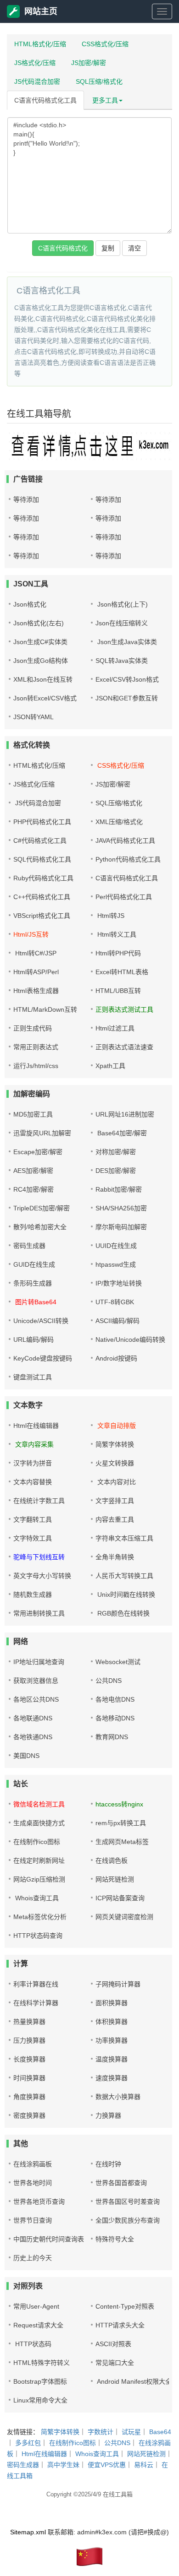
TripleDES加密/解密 (42, 1208)
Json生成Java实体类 (126, 642)
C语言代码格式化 (63, 248)
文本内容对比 (116, 1482)
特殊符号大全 (115, 2239)
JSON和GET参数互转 (127, 698)
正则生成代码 (33, 1028)
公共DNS (109, 1681)
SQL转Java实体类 (122, 661)
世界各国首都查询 (121, 2183)
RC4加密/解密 (34, 1189)
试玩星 (131, 2432)
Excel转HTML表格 (122, 972)
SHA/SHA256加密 (121, 1208)
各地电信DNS (115, 1699)
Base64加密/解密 (121, 1133)
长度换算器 (29, 2059)
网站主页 (41, 11)
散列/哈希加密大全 (40, 1227)
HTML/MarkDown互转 (45, 1009)
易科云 (144, 2465)
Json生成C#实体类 (40, 642)
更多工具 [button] (105, 100)
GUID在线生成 (34, 1264)
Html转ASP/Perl (36, 972)
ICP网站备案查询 (120, 1898)
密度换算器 (29, 2115)
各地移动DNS (115, 1718)
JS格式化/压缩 (35, 63)
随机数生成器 (33, 1594)
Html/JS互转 (31, 934)
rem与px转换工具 (121, 1823)
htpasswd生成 (116, 1264)
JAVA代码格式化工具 (125, 841)
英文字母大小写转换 (42, 1576)
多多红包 (28, 2443)
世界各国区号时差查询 (128, 2202)
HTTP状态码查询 (38, 1936)
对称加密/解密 (116, 1152)
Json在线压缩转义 (122, 623)
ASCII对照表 (113, 2344)
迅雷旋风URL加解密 (42, 1133)
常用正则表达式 (36, 1047)
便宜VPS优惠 (107, 2465)
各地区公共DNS (36, 1699)
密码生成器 (29, 1246)
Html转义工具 (116, 934)
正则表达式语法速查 (124, 1047)
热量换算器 (29, 2022)
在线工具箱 (118, 2494)
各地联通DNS (33, 1718)
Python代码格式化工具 (128, 859)
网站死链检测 (115, 1879)
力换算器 (108, 2115)
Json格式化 (30, 604)
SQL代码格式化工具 (42, 859)
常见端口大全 (115, 2363)
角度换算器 (29, 2097)
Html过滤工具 (115, 1028)
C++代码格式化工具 (42, 897)
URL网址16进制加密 (125, 1114)
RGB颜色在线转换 (123, 1613)
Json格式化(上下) (122, 604)
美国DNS (26, 1756)
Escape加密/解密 (38, 1152)
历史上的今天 (33, 2258)
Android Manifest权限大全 (134, 2381)
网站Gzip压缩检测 (39, 1879)
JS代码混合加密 (37, 81)
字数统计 (101, 2432)
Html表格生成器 (36, 991)
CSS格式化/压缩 (105, 44)
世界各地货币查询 (39, 2202)
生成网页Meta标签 (122, 1842)
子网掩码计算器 (118, 1984)
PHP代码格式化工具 (42, 822)
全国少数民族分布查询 (128, 2220)
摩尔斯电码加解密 (121, 1227)
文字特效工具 (33, 1538)
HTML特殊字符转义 (42, 2363)
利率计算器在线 (36, 1984)
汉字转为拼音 (33, 1463)
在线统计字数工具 (39, 1501)
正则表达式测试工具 (124, 1009)
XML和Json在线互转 (43, 679)
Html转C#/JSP (35, 953)
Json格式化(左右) (39, 623)
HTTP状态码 (32, 2344)
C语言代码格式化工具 (45, 100)
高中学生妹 (63, 2465)
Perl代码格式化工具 (124, 897)
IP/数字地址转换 (119, 1283)
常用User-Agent (36, 2306)
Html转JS (110, 916)
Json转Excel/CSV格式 (45, 698)
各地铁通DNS (33, 1737)
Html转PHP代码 (118, 953)
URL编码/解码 (34, 1340)
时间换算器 (29, 2078)
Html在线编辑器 (36, 1426)
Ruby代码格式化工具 (43, 878)
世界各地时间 (33, 2183)
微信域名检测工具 (39, 1804)
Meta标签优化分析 (40, 1917)
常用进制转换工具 (39, 1613)
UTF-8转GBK (115, 1302)
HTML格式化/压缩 (40, 44)
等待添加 (26, 499)
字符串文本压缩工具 (124, 1538)
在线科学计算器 (36, 2003)
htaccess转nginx (119, 1804)
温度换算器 (112, 2059)
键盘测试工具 (33, 1377)
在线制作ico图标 (37, 1842)
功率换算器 (112, 2040)
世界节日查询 (33, 2220)
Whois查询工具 (36, 1898)
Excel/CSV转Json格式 (127, 679)
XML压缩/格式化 (119, 822)
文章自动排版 (116, 1426)
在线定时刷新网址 (39, 1860)
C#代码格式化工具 (40, 841)
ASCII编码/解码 (117, 1321)
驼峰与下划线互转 (39, 1557)
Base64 (160, 2432)
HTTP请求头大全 (120, 2325)
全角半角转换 (115, 1557)
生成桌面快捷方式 (39, 1823)
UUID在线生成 (116, 1246)
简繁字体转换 (115, 1444)
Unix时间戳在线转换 (125, 1594)
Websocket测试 (118, 1662)
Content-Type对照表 (125, 2306)
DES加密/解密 (116, 1171)
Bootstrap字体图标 (40, 2381)
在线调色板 (112, 1860)
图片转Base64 (35, 1302)
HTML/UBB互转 (118, 991)
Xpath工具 (110, 1066)
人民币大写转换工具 (124, 1576)
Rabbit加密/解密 (119, 1189)
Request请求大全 (38, 2325)
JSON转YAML (34, 717)
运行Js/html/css (36, 1066)
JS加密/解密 (89, 63)
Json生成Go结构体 (41, 661)
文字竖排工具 (115, 1501)
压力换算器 (29, 2040)
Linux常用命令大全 (40, 2400)
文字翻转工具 (33, 1519)
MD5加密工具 (33, 1114)
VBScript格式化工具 (42, 916)
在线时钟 (108, 2164)
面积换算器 (112, 2003)
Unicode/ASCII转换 (41, 1321)
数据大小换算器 (118, 2097)
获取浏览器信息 (36, 1681)
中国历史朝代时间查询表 (49, 2239)
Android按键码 (116, 1358)
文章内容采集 (34, 1444)
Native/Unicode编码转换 (130, 1340)
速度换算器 (112, 2078)
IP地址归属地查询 (39, 1662)
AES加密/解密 (33, 1171)
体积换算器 (112, 2022)
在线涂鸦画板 (33, 2164)
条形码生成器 (33, 1283)
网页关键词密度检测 (124, 1917)
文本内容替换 (33, 1482)
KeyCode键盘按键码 (43, 1358)
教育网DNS (112, 1737)
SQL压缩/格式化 (99, 81)
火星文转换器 (115, 1463)
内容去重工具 (115, 1519)
